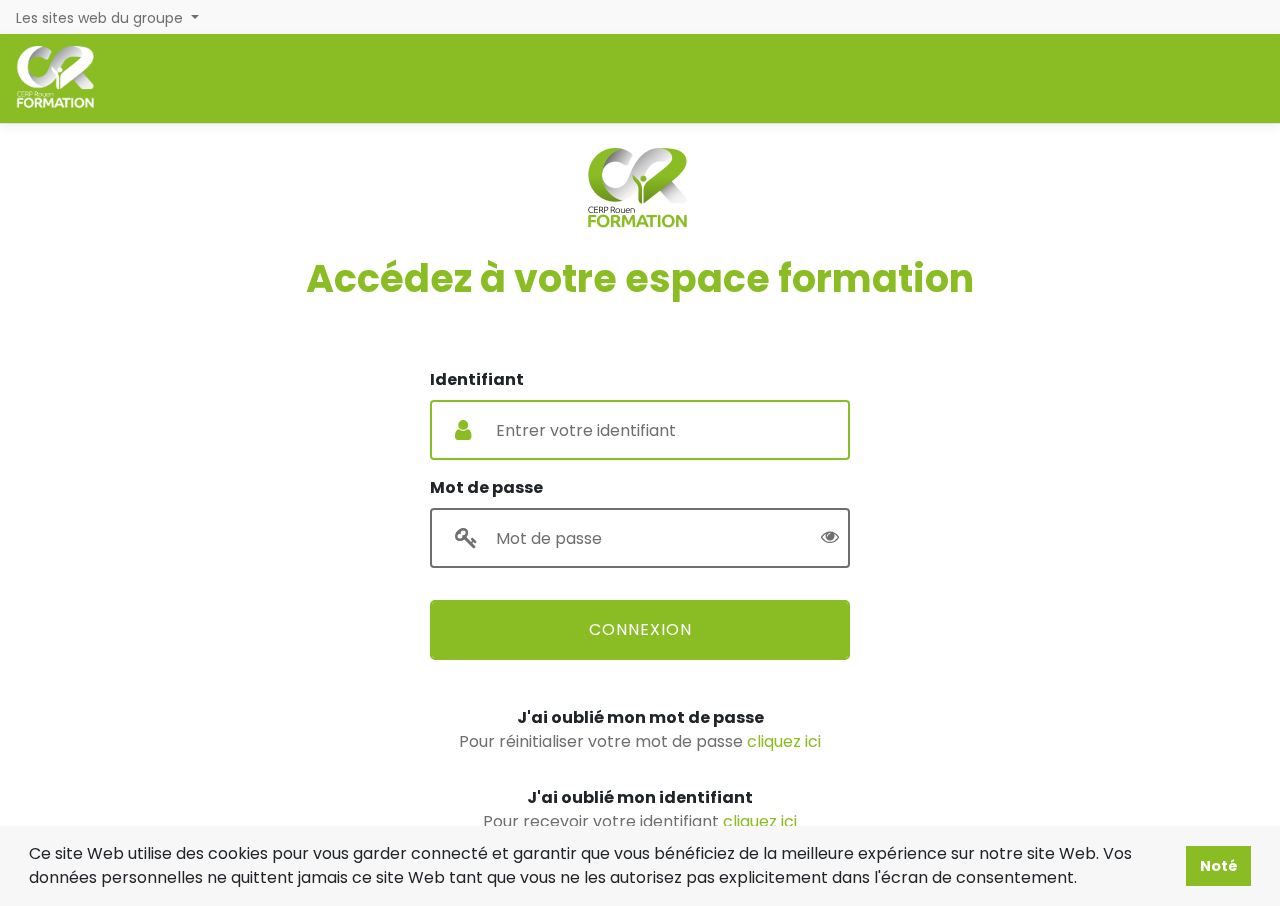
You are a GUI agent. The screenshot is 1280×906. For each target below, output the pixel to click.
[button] (1084, 880)
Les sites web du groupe (101, 18)
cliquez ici (784, 741)
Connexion (640, 629)
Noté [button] (1219, 866)
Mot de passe (486, 487)
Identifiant (477, 379)
